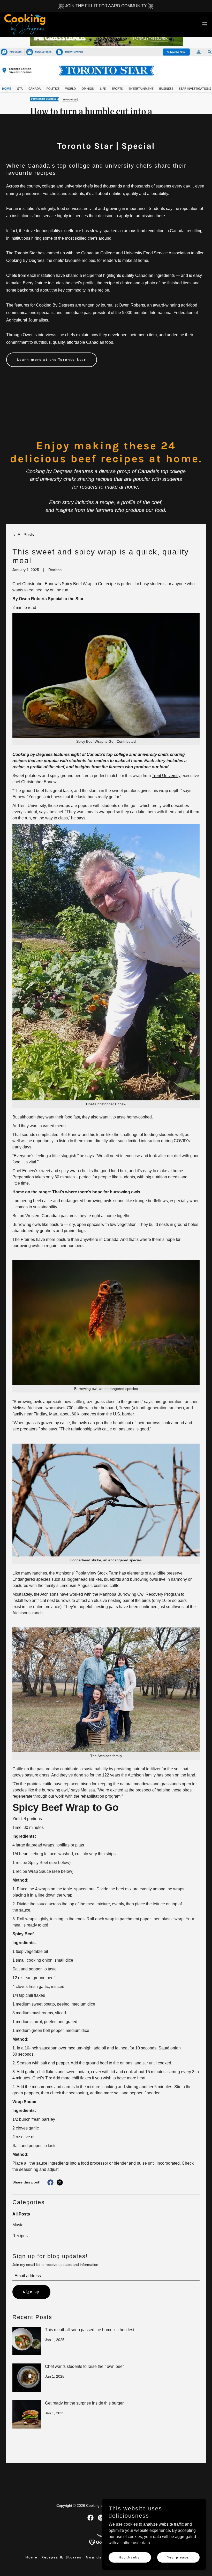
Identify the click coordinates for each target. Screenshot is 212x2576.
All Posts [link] (21, 2214)
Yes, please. (179, 2557)
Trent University (166, 776)
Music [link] (18, 2225)
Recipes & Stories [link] (61, 2557)
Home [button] (31, 2557)
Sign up (31, 2292)
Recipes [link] (20, 2236)
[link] (25, 24)
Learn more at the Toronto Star (52, 360)
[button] (205, 24)
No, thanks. (130, 2557)
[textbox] (106, 2276)
